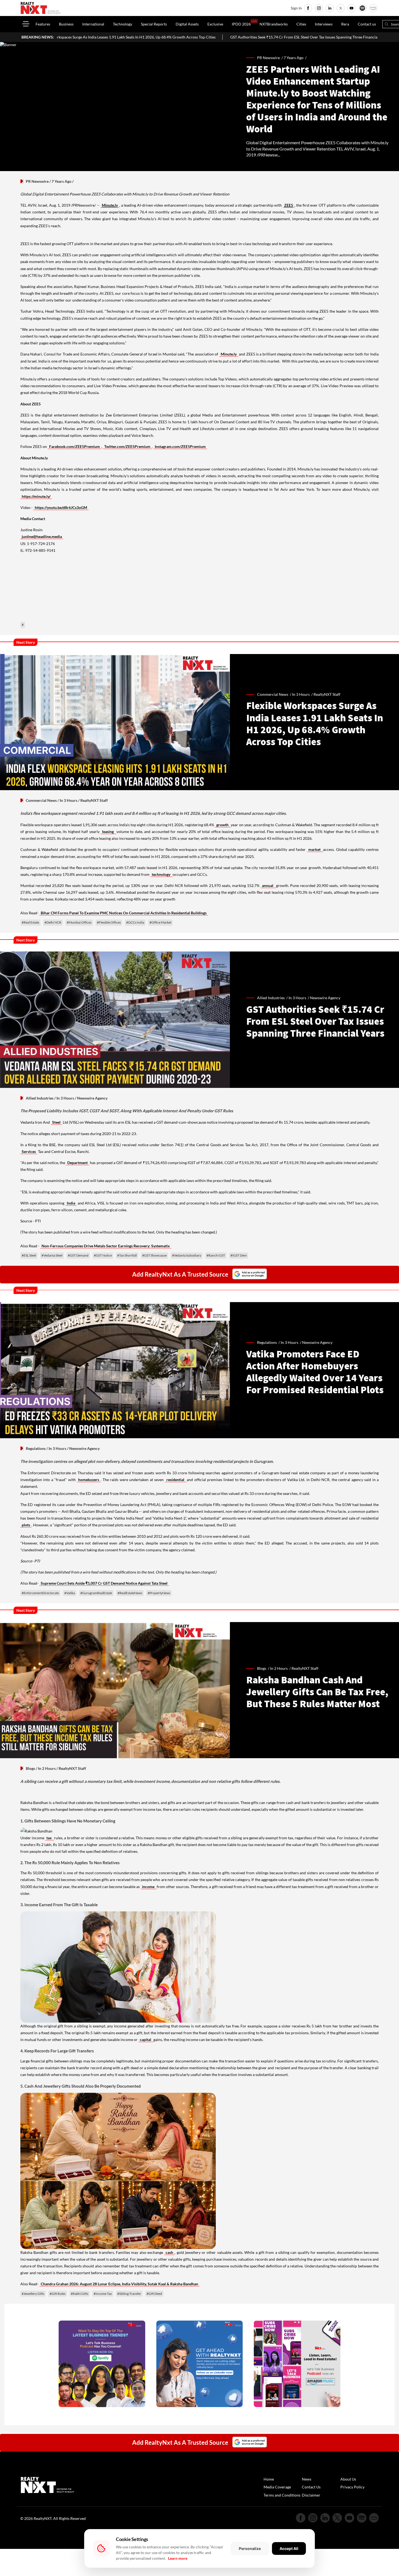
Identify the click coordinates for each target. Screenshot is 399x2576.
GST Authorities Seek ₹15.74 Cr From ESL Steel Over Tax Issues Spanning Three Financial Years (170, 37)
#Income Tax (103, 2294)
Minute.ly (110, 205)
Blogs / (264, 1668)
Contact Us (311, 2487)
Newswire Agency (317, 1342)
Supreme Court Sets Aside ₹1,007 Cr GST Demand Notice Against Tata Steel (104, 1583)
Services (29, 1151)
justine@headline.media (42, 536)
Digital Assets (187, 24)
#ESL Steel (29, 1255)
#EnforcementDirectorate (40, 1593)
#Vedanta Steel (52, 1255)
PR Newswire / (270, 58)
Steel (56, 1122)
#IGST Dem (239, 1255)
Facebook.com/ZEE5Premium (75, 446)
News (307, 2479)
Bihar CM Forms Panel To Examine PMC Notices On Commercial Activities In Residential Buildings (124, 913)
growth (223, 825)
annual (268, 885)
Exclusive (215, 24)
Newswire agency (325, 998)
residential (176, 1480)
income (149, 1887)
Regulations (36, 1448)
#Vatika (70, 1593)
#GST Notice (103, 1255)
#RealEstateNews (130, 1593)
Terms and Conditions (282, 2495)
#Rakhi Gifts (80, 2294)
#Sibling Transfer (129, 2294)
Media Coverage (277, 2487)
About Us (348, 2479)
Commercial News (41, 800)
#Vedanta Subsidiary (187, 1255)
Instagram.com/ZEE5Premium (180, 446)
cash (169, 2252)
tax (50, 1838)
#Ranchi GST (216, 1255)
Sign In (296, 8)
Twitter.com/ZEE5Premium (127, 446)
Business (66, 24)
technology (161, 874)
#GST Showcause (154, 1255)
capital (146, 2040)
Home (269, 2479)
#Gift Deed (154, 2294)
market (315, 849)
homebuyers (89, 1480)
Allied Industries (40, 1098)
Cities (301, 24)
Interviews (324, 24)
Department (77, 1163)
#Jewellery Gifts (33, 2294)
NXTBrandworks (274, 24)
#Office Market (160, 922)
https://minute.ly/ (36, 496)
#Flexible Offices (109, 922)
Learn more (178, 2558)
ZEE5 (289, 205)
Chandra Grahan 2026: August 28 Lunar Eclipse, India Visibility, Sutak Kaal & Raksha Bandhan (119, 2284)
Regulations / (269, 1342)
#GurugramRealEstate (96, 1593)
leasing (109, 832)
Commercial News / (275, 694)
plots (26, 1525)
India (71, 1203)
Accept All (289, 2548)
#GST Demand (78, 1255)
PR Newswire (37, 181)
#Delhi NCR (53, 922)
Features (43, 24)
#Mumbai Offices (79, 922)
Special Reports (154, 24)
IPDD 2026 (241, 24)
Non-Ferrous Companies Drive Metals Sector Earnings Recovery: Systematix (106, 1246)
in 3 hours (301, 694)
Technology (123, 24)
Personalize (250, 2548)
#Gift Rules (58, 2294)
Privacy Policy (352, 2487)
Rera (345, 24)
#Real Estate (30, 922)
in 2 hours (279, 1668)
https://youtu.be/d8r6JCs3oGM (61, 507)
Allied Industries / (273, 998)
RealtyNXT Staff (327, 694)
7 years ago (294, 58)
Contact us (367, 24)
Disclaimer (311, 2495)
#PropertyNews (159, 1593)
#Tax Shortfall (127, 1255)
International (93, 24)
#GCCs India (135, 922)
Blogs (30, 1768)
